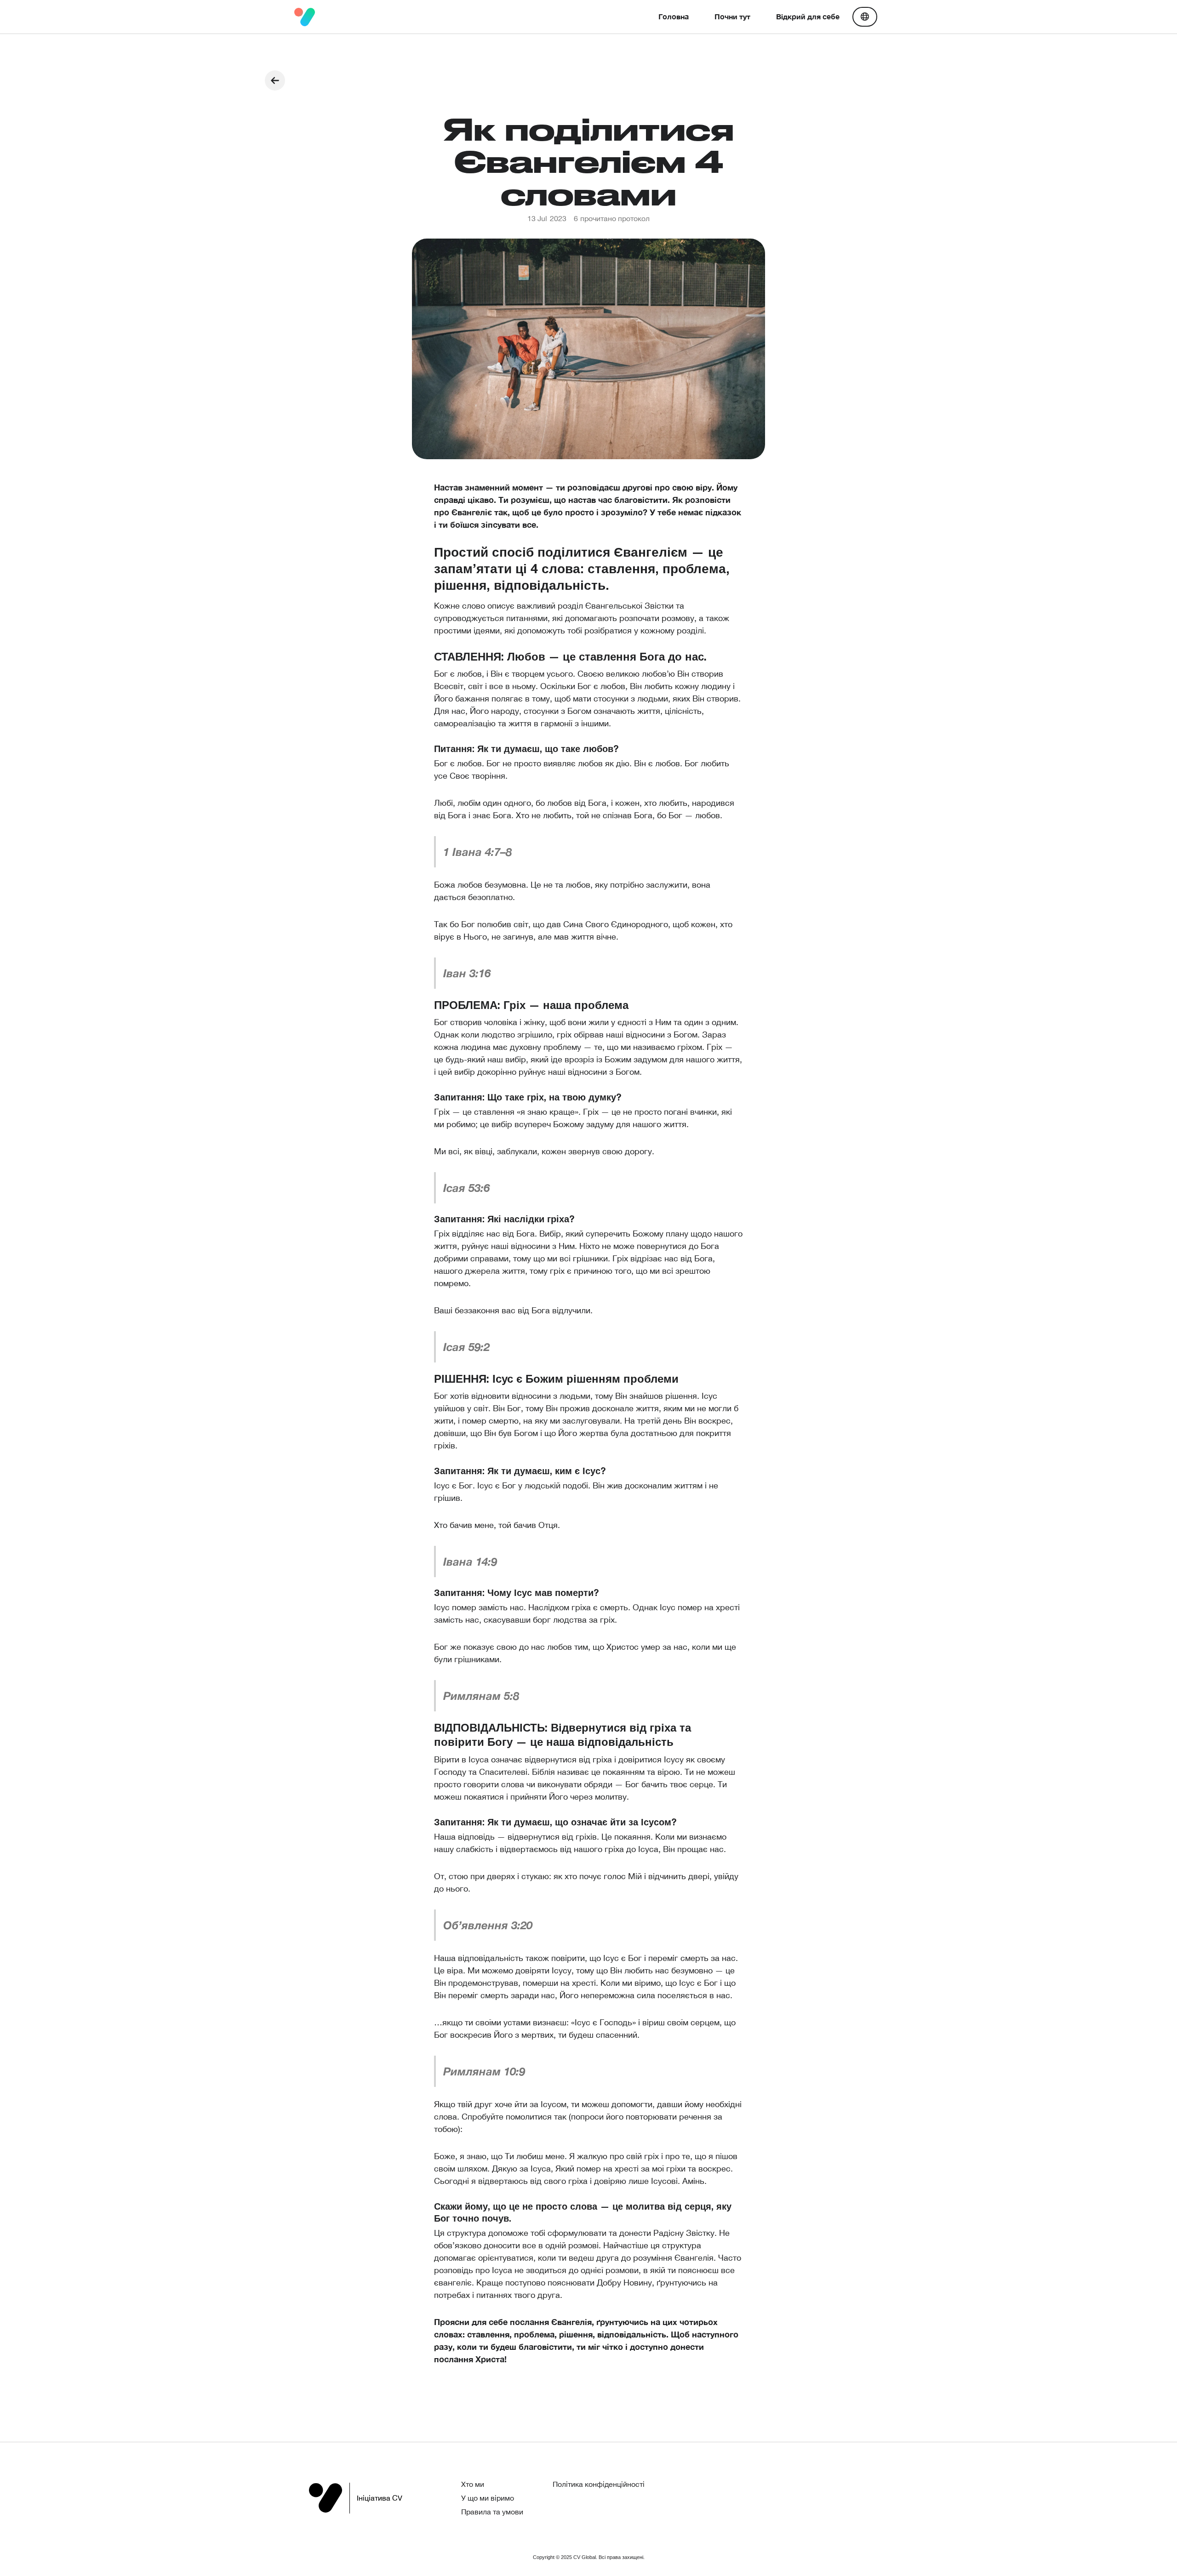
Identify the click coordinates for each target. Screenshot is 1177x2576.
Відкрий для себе (808, 16)
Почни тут (732, 16)
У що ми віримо (488, 2498)
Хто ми (473, 2484)
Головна (674, 16)
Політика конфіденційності (599, 2484)
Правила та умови (492, 2512)
